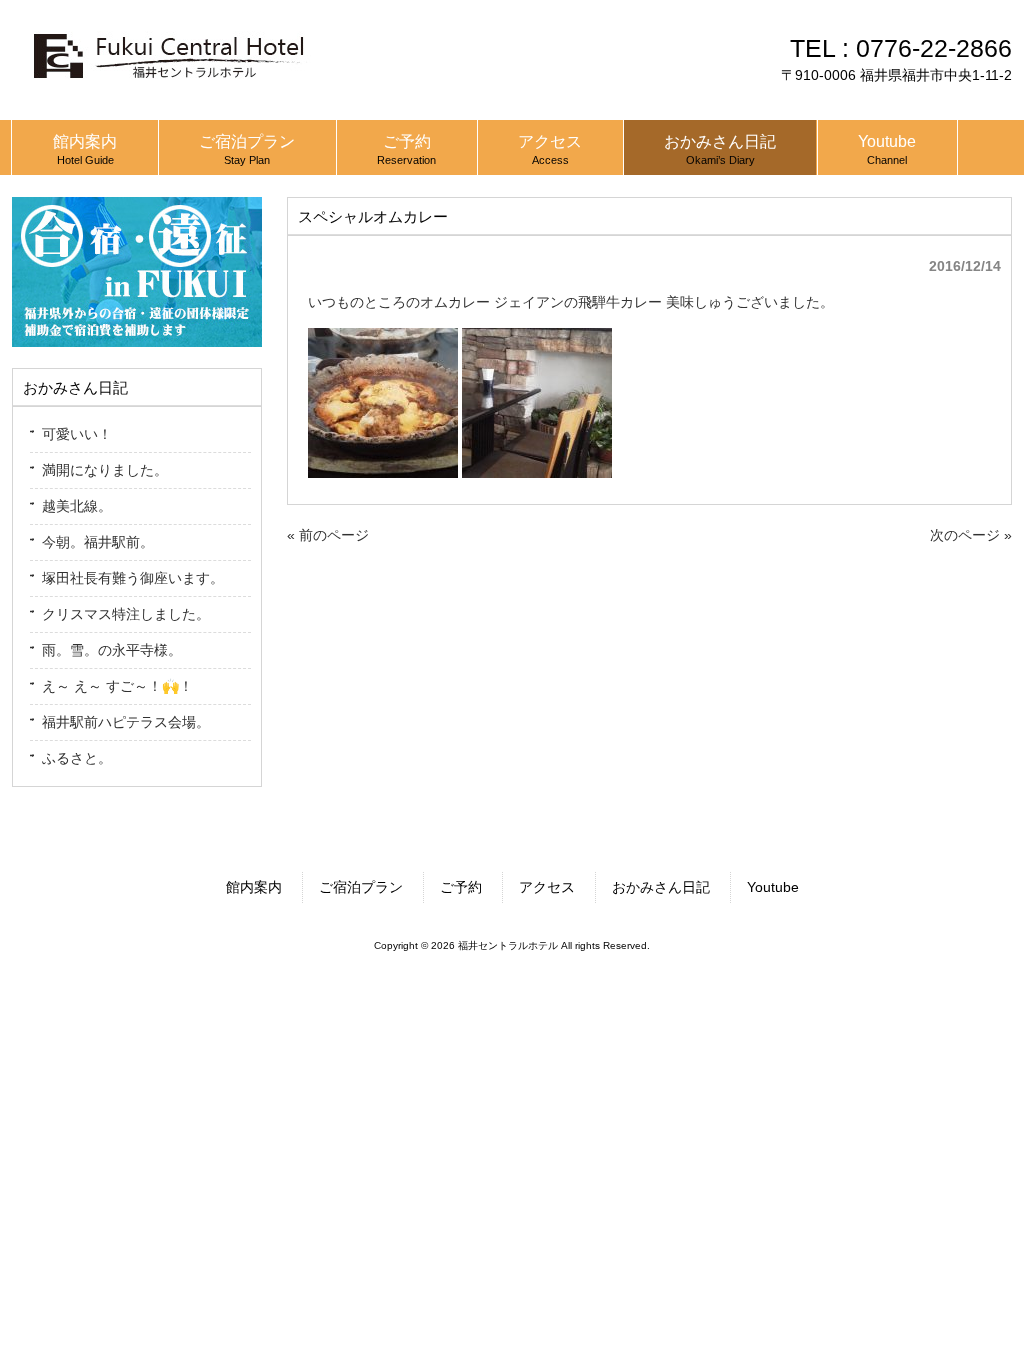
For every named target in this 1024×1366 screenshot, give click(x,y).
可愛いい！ (77, 434)
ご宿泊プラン (361, 887)
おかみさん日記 (661, 887)
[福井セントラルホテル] (167, 87)
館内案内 (254, 887)
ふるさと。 (77, 758)
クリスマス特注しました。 (126, 614)
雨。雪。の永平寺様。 (112, 650)
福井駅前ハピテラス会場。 (126, 722)
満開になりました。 (105, 470)
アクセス (547, 887)
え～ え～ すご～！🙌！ (117, 686)
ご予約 (461, 887)
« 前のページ (328, 535)
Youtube (773, 887)
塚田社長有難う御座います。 (133, 578)
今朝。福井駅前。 (98, 542)
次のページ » (971, 535)
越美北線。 (77, 506)
